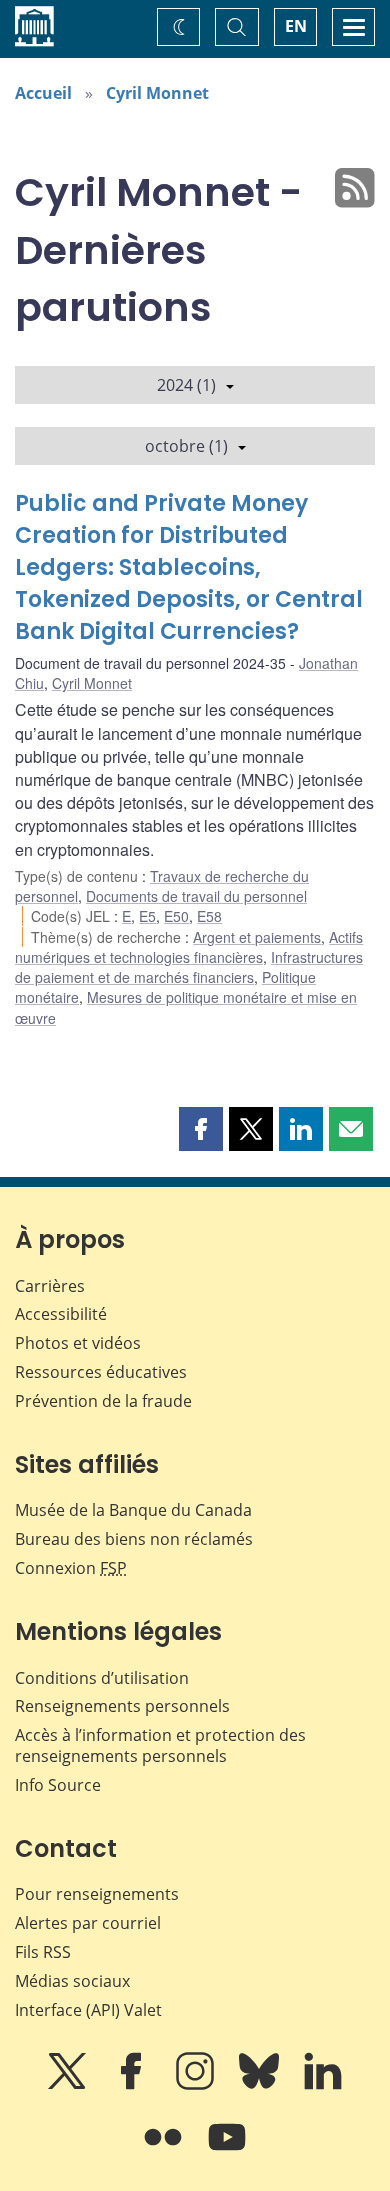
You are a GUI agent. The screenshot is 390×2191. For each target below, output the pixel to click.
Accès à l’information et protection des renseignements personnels (160, 1745)
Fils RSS (43, 1952)
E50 (176, 916)
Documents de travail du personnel (196, 896)
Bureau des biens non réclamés (134, 1539)
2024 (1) (186, 385)
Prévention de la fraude (103, 1401)
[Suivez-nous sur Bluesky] (261, 2085)
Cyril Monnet (157, 93)
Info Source (58, 1785)
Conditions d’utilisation (102, 1678)
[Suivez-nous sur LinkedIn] (323, 2085)
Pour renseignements (97, 1894)
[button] (201, 1129)
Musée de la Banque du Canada (133, 1510)
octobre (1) (186, 446)
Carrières (50, 1286)
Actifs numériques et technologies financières (189, 947)
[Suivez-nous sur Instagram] (197, 2085)
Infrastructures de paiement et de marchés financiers (189, 967)
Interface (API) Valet (88, 2010)
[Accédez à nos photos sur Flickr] (165, 2151)
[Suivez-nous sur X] (69, 2085)
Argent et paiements (257, 937)
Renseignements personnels (122, 1706)
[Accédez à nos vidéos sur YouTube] (227, 2151)
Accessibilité (61, 1314)
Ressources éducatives (101, 1372)
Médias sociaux (72, 1981)
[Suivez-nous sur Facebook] (133, 2085)
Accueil (43, 93)
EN (296, 26)
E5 (147, 916)
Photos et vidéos (78, 1343)
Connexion (71, 1568)
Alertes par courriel (88, 1923)
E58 (209, 916)
